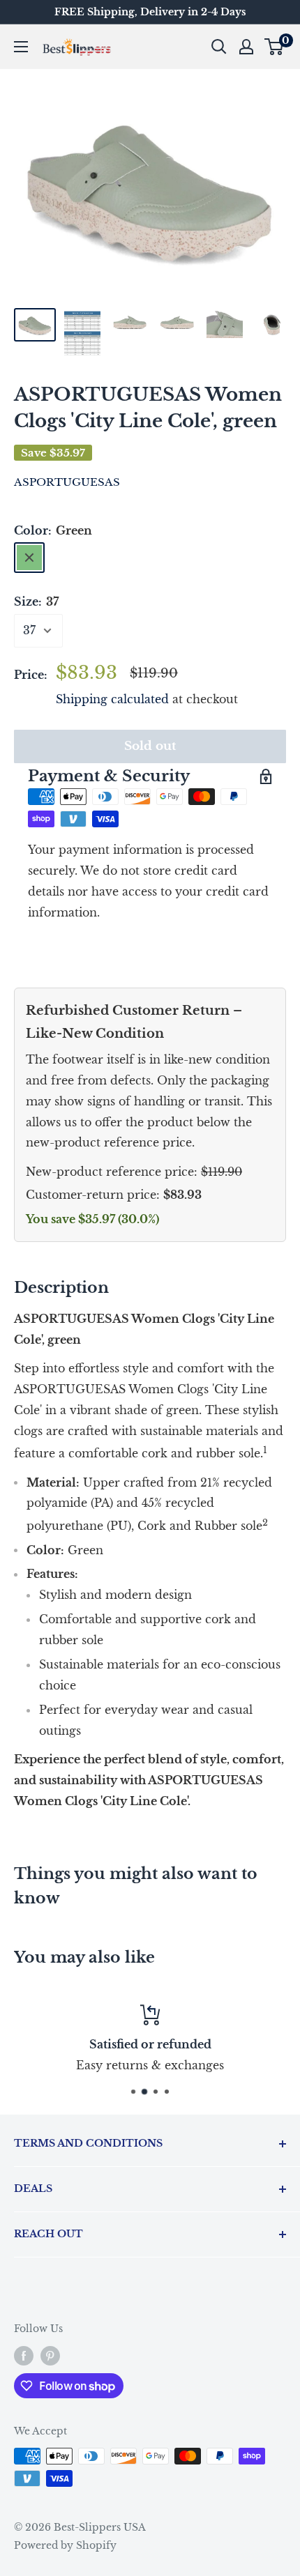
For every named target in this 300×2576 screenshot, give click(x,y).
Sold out (150, 746)
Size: (36, 601)
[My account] (246, 47)
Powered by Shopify (65, 2545)
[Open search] (219, 47)
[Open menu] (21, 47)
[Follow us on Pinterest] (50, 2355)
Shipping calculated (112, 699)
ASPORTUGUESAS (67, 482)
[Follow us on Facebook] (24, 2355)
